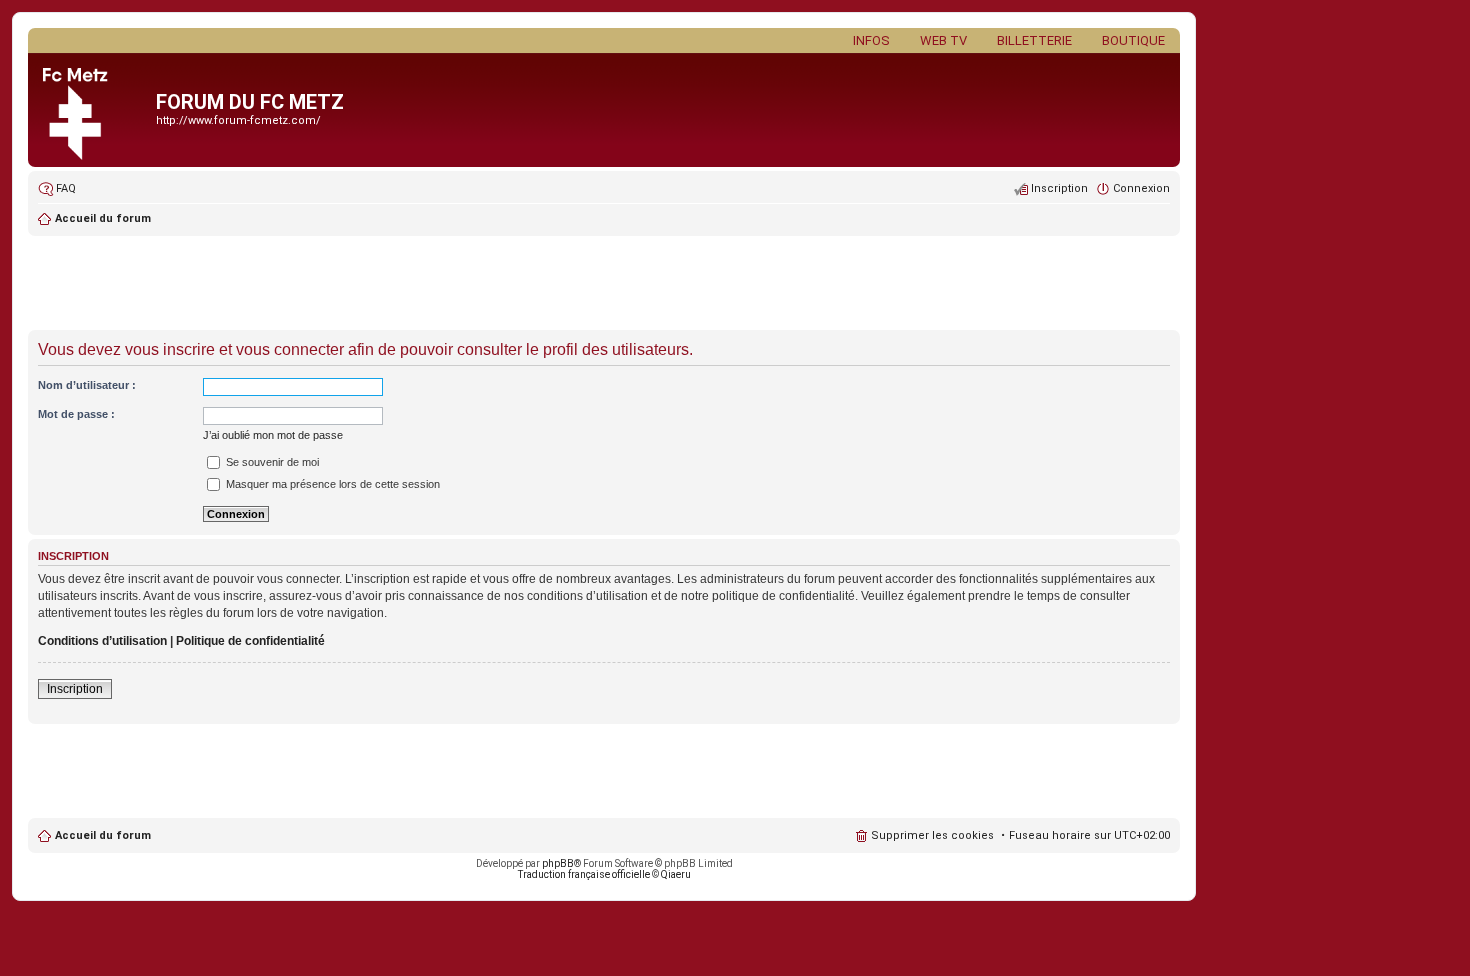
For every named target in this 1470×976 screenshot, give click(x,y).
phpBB (558, 863)
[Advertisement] (604, 285)
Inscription (75, 689)
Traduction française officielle (584, 874)
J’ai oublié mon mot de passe (273, 435)
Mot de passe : (76, 414)
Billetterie (1034, 40)
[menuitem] (57, 189)
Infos (871, 40)
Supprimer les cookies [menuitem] (932, 835)
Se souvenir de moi (271, 462)
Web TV (943, 40)
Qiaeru (676, 874)
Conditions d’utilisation (102, 641)
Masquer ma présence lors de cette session (331, 484)
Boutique (1133, 40)
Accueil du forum (103, 835)
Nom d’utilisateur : (87, 385)
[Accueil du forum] (94, 110)
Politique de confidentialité (250, 641)
